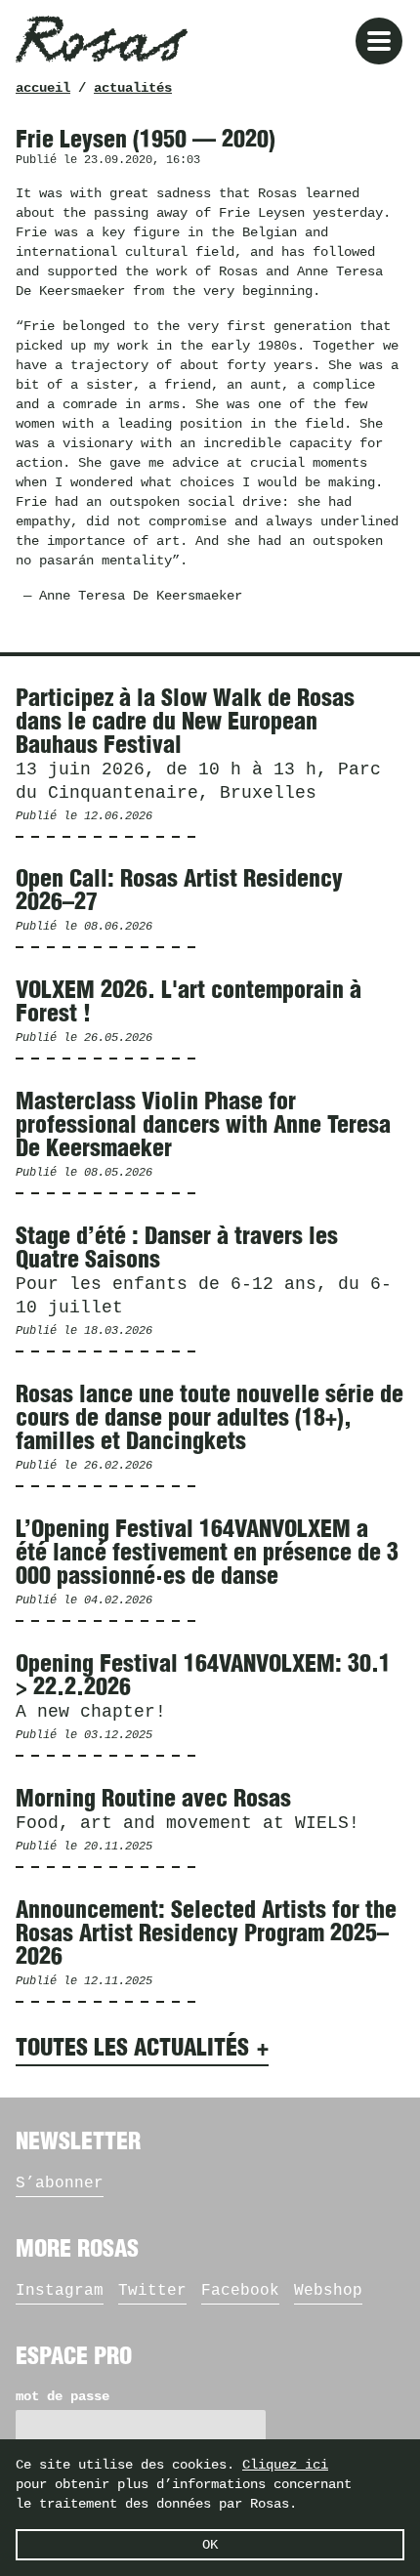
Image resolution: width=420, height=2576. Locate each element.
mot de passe (63, 2396)
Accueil (43, 88)
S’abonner (60, 2183)
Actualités (133, 88)
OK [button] (210, 2545)
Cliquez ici (285, 2465)
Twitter (152, 2291)
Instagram (60, 2291)
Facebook (240, 2291)
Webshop (328, 2291)
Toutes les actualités (132, 2049)
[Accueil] (102, 39)
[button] (379, 41)
